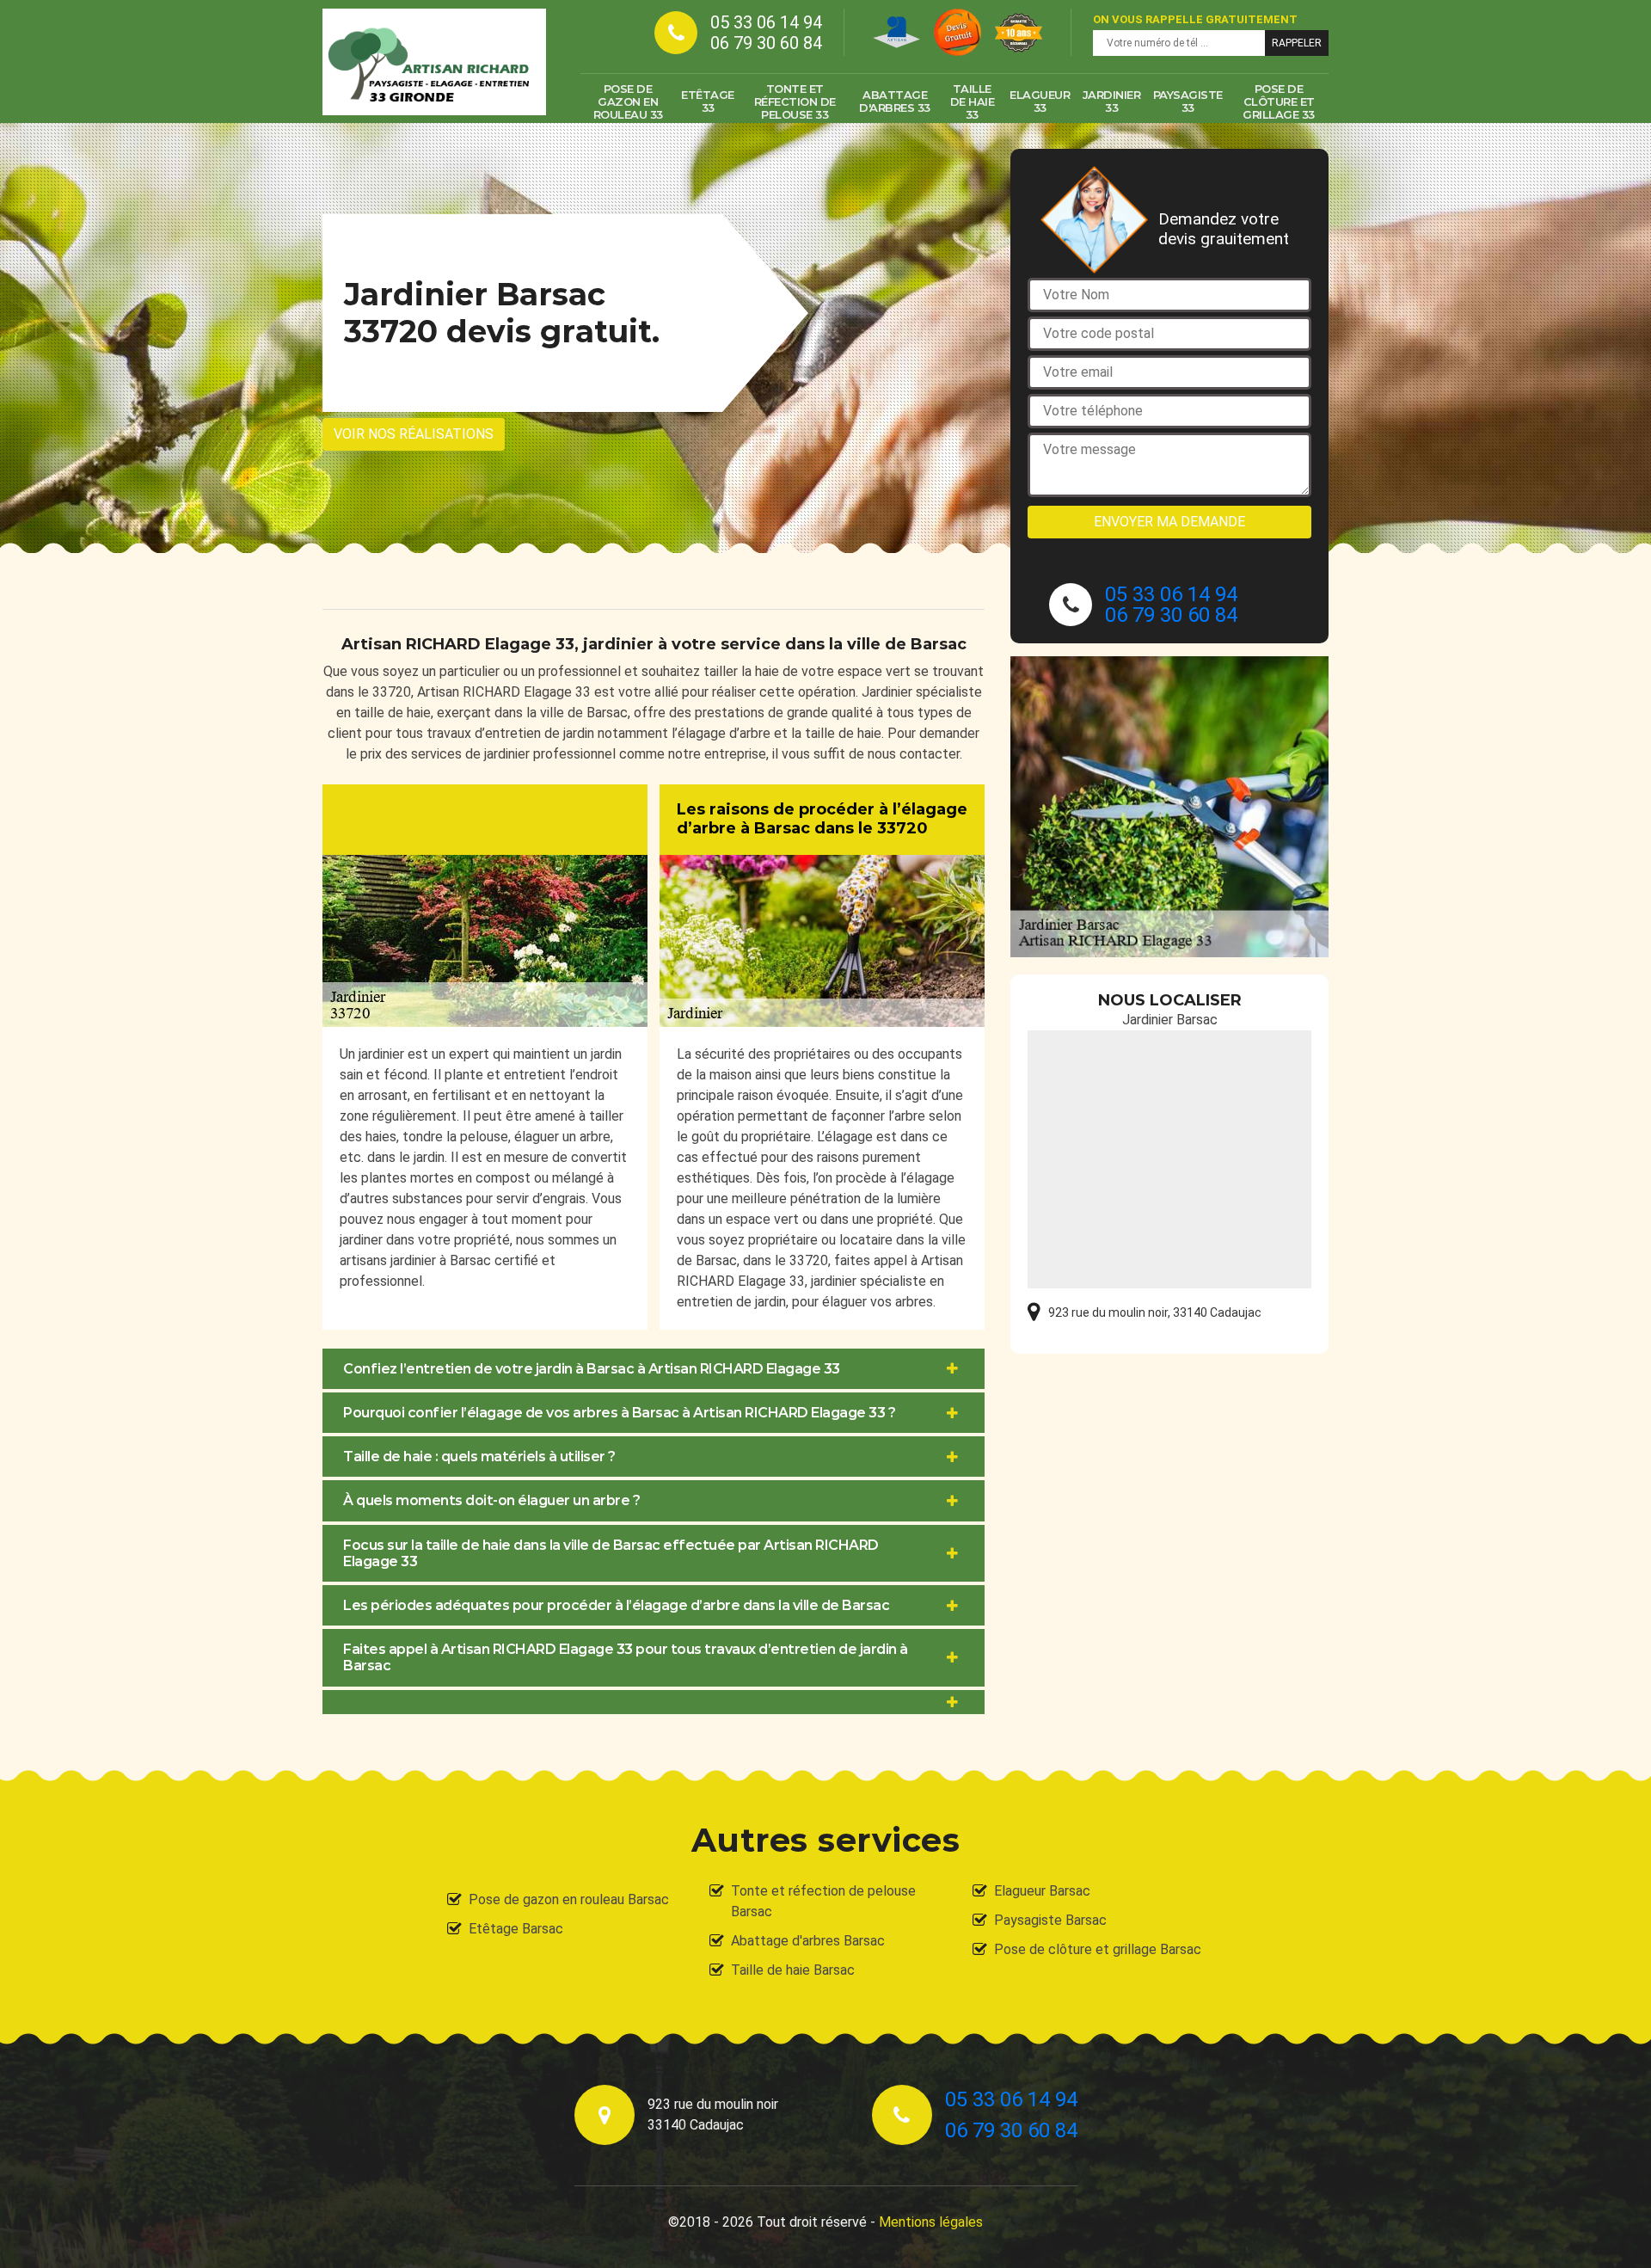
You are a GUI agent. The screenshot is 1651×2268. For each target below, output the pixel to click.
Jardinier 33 (1112, 101)
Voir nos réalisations (414, 434)
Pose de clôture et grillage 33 (1279, 101)
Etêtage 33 (708, 101)
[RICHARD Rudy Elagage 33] (434, 62)
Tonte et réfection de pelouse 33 (795, 101)
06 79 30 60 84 (766, 43)
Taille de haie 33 (973, 101)
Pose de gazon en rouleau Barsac (569, 1899)
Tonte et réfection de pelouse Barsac (823, 1901)
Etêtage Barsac (516, 1929)
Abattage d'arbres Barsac (808, 1941)
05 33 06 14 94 (766, 22)
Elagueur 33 (1040, 101)
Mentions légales (931, 2222)
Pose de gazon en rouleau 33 (628, 101)
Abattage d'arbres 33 (895, 101)
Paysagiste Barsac (1050, 1920)
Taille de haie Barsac (793, 1970)
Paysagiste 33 (1188, 101)
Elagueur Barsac (1042, 1891)
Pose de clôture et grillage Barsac (1098, 1949)
